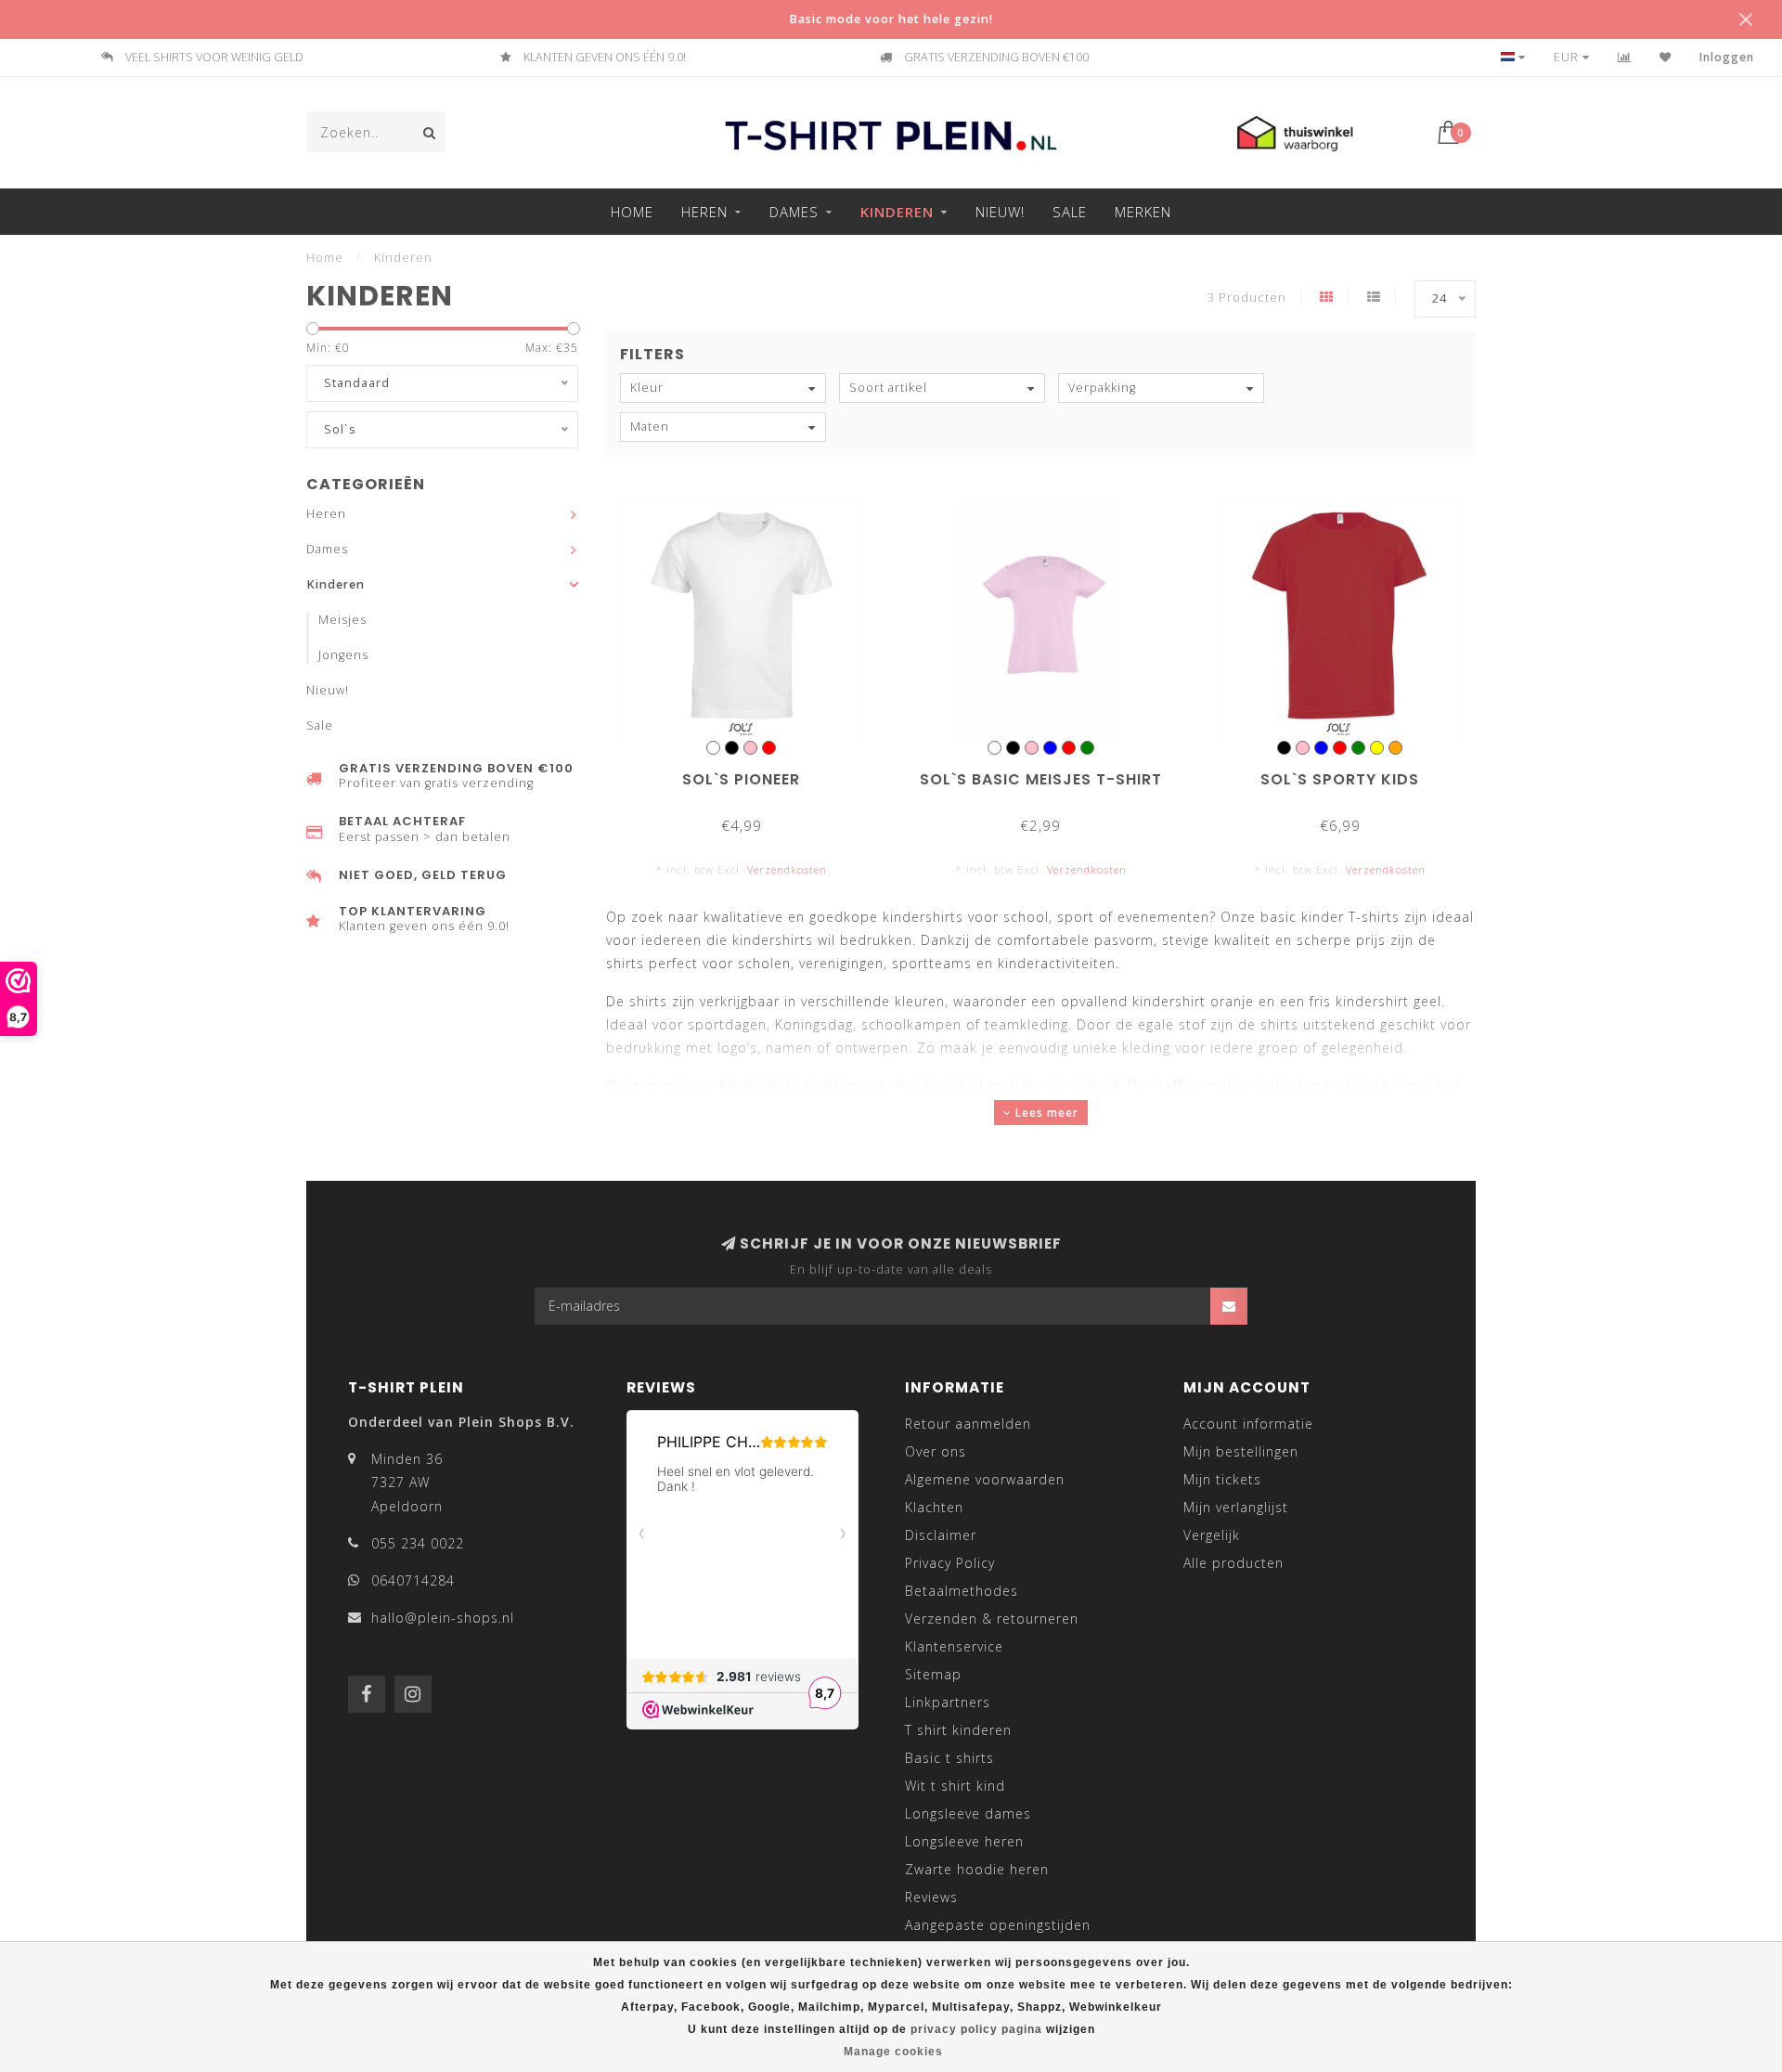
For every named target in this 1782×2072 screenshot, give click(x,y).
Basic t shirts (949, 1758)
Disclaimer (941, 1535)
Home (632, 212)
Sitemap (933, 1674)
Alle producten (1233, 1563)
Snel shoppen (750, 773)
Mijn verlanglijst (1236, 1507)
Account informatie (1248, 1424)
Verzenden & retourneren (992, 1619)
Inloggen (1727, 57)
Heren (704, 212)
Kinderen (897, 212)
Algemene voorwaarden (985, 1479)
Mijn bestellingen (1241, 1451)
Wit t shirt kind (955, 1786)
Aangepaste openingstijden (998, 1925)
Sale (1070, 212)
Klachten (934, 1507)
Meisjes (342, 620)
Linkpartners (948, 1702)
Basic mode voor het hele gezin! (891, 19)
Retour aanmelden (968, 1424)
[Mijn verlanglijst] (1666, 57)
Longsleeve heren (964, 1841)
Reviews (931, 1897)
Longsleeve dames (968, 1813)
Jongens (343, 655)
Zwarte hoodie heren (977, 1869)
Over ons (936, 1451)
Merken (1143, 212)
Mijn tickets (1222, 1479)
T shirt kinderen (958, 1730)
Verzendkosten (787, 869)
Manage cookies (893, 2052)
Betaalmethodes (962, 1591)
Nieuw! (1000, 212)
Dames (794, 212)
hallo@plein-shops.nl (443, 1618)
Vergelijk (1212, 1535)
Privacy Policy (950, 1563)
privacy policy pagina (976, 2029)
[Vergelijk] (1625, 57)
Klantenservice (954, 1646)
